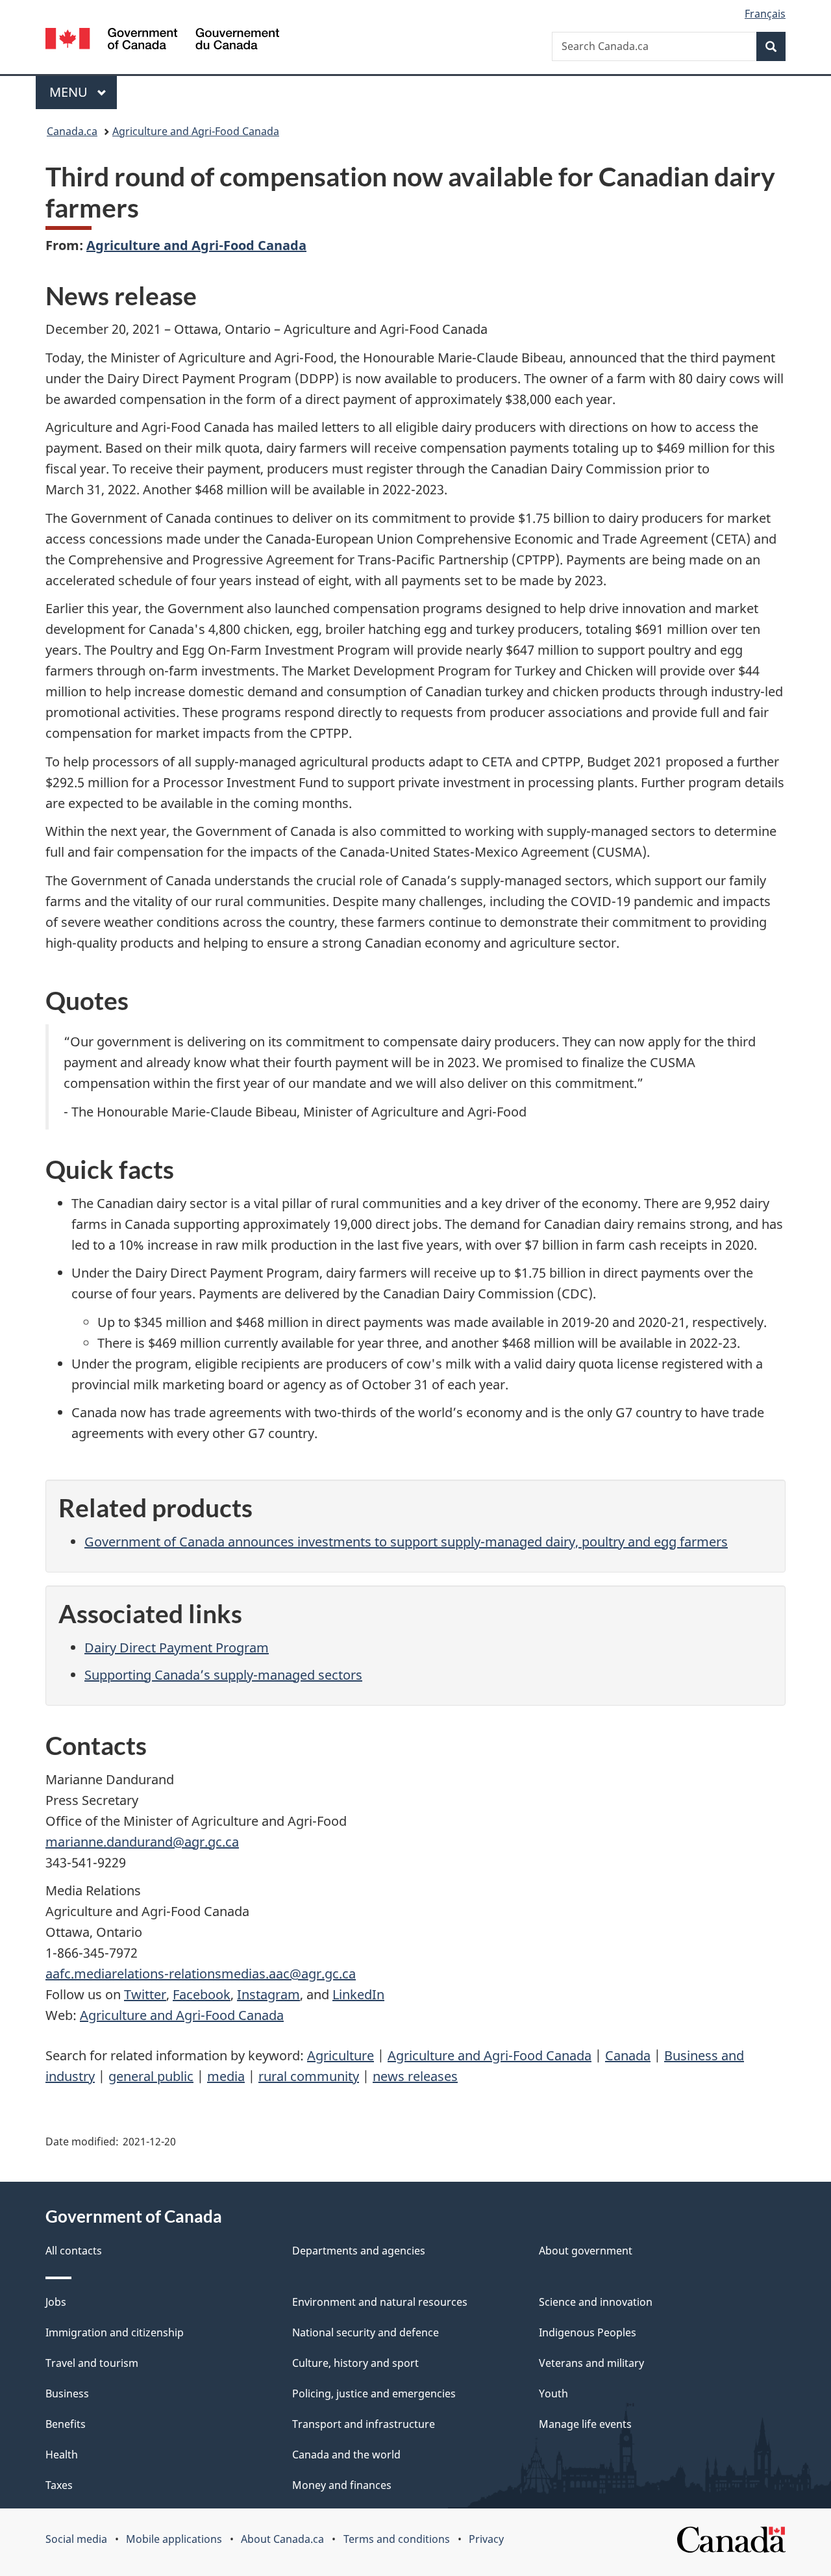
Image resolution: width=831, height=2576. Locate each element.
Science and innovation (596, 2302)
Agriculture (341, 2055)
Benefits (66, 2424)
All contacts (74, 2251)
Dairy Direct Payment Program (177, 1648)
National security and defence (366, 2332)
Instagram (268, 1994)
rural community (309, 2076)
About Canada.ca (282, 2539)
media (226, 2076)
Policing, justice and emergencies (374, 2393)
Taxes (59, 2485)
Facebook (202, 1994)
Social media (76, 2539)
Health (62, 2455)
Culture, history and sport (355, 2363)
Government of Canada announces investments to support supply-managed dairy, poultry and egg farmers (406, 1542)
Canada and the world (346, 2455)
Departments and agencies (359, 2251)
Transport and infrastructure (364, 2424)
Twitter (145, 1994)
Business (67, 2393)
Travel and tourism (92, 2363)
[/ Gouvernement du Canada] (162, 41)
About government (586, 2251)
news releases (415, 2076)
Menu (70, 92)
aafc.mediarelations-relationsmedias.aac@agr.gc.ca (201, 1974)
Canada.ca (72, 131)
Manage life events (585, 2424)
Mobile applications (174, 2539)
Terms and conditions (397, 2539)
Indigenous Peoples (588, 2332)
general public (151, 2076)
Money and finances (342, 2485)
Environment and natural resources (380, 2302)
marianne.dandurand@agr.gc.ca (142, 1842)
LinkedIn (358, 1994)
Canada (628, 2055)
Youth (553, 2393)
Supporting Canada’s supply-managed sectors (223, 1675)
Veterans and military (591, 2363)
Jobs (56, 2302)
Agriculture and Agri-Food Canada (196, 131)
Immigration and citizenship (115, 2332)
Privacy (486, 2539)
